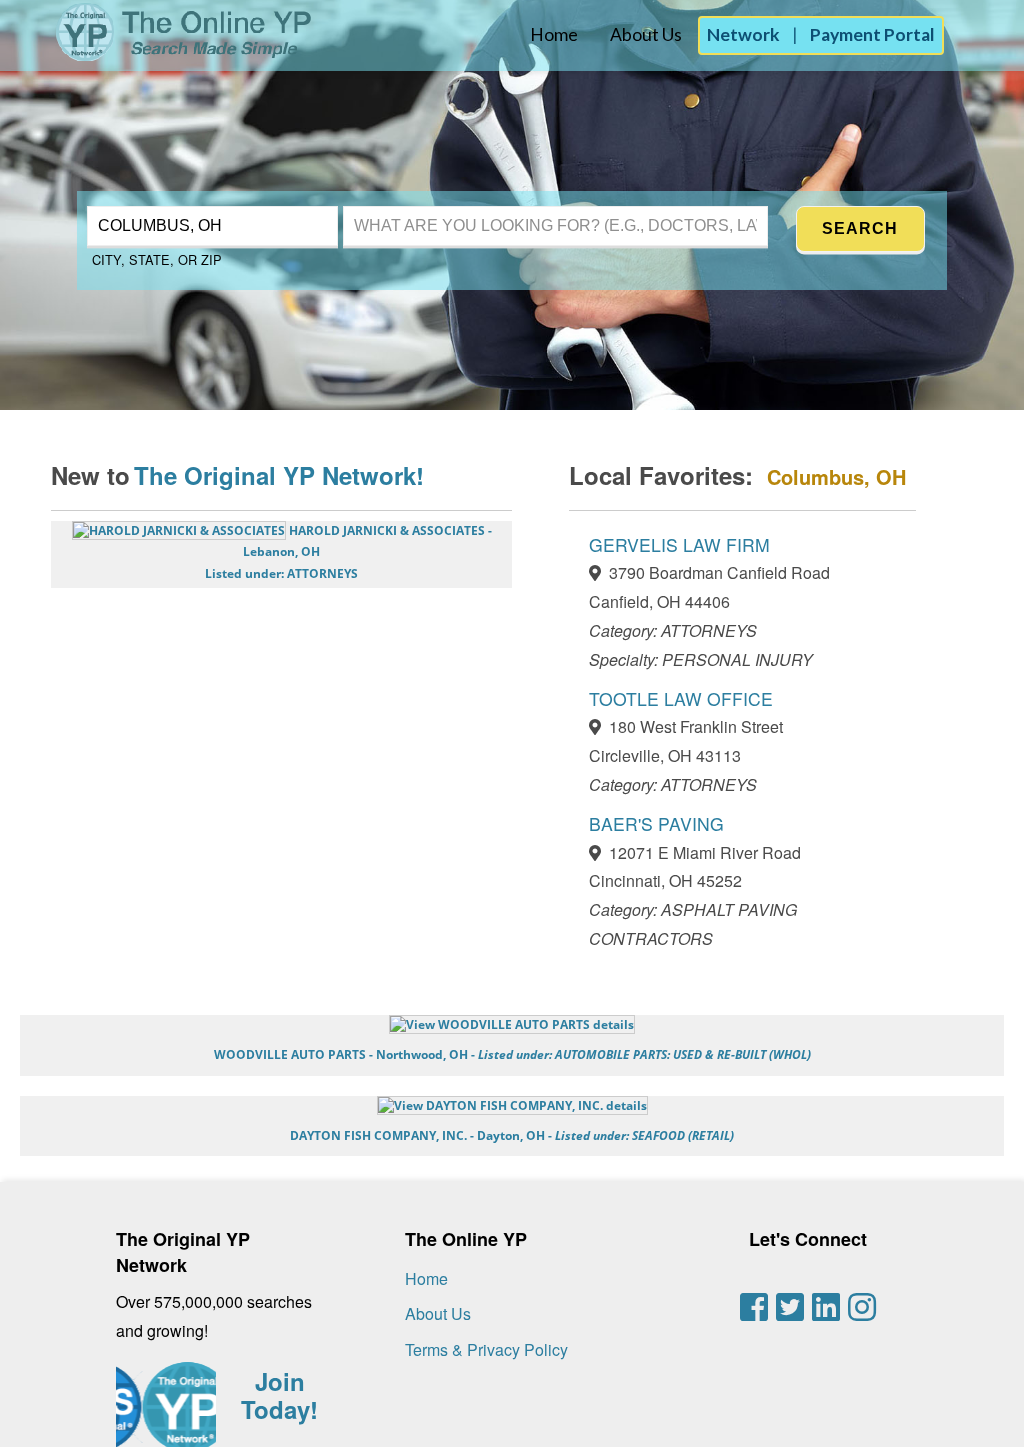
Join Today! (279, 1395)
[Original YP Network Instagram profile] (862, 1307)
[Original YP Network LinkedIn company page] (826, 1307)
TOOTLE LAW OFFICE (681, 698)
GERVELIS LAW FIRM (679, 544)
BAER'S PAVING (656, 823)
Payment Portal (872, 34)
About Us (646, 34)
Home (554, 34)
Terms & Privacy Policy (486, 1349)
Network (743, 34)
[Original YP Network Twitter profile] (790, 1307)
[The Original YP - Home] (157, 55)
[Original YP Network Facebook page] (754, 1307)
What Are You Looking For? (432, 203)
